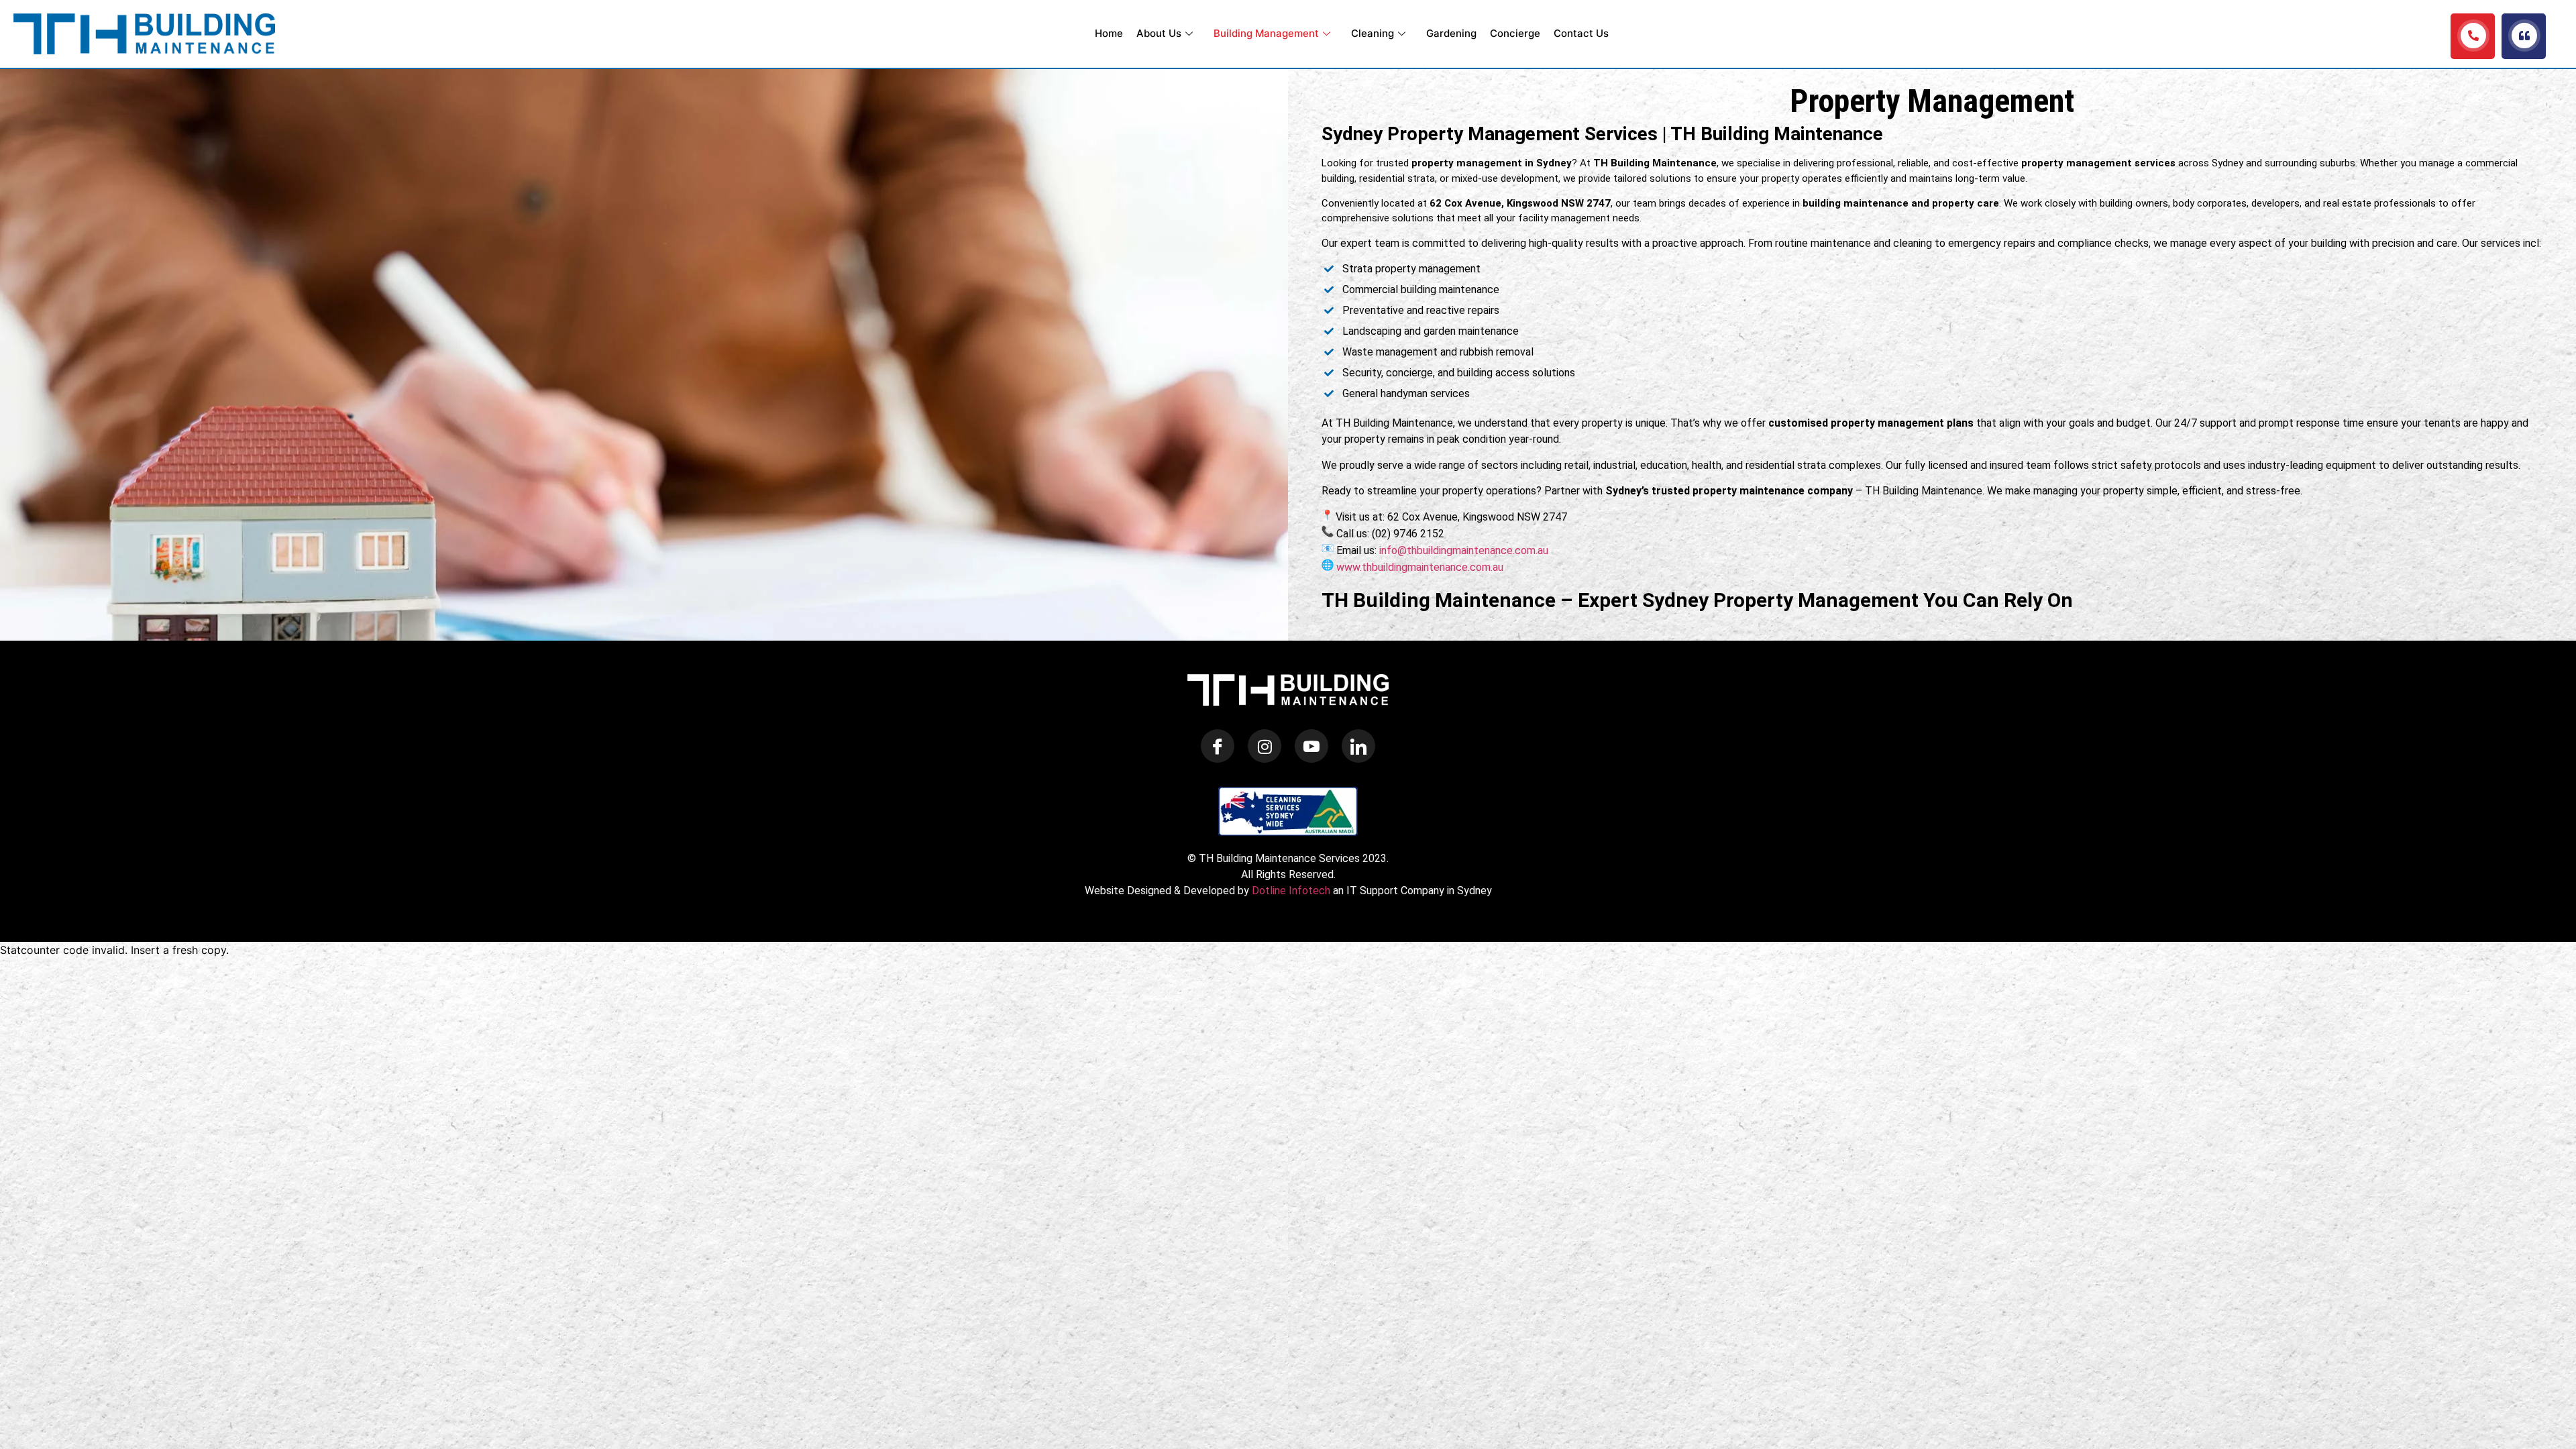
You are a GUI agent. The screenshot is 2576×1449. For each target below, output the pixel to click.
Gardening (1451, 33)
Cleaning (1373, 33)
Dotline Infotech (1291, 891)
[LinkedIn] (1358, 746)
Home (1109, 33)
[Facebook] (1218, 746)
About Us (1159, 33)
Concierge (1515, 33)
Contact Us (1581, 33)
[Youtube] (1311, 746)
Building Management (1266, 33)
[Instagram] (1265, 746)
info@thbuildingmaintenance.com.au (1464, 550)
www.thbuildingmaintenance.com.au (1420, 567)
